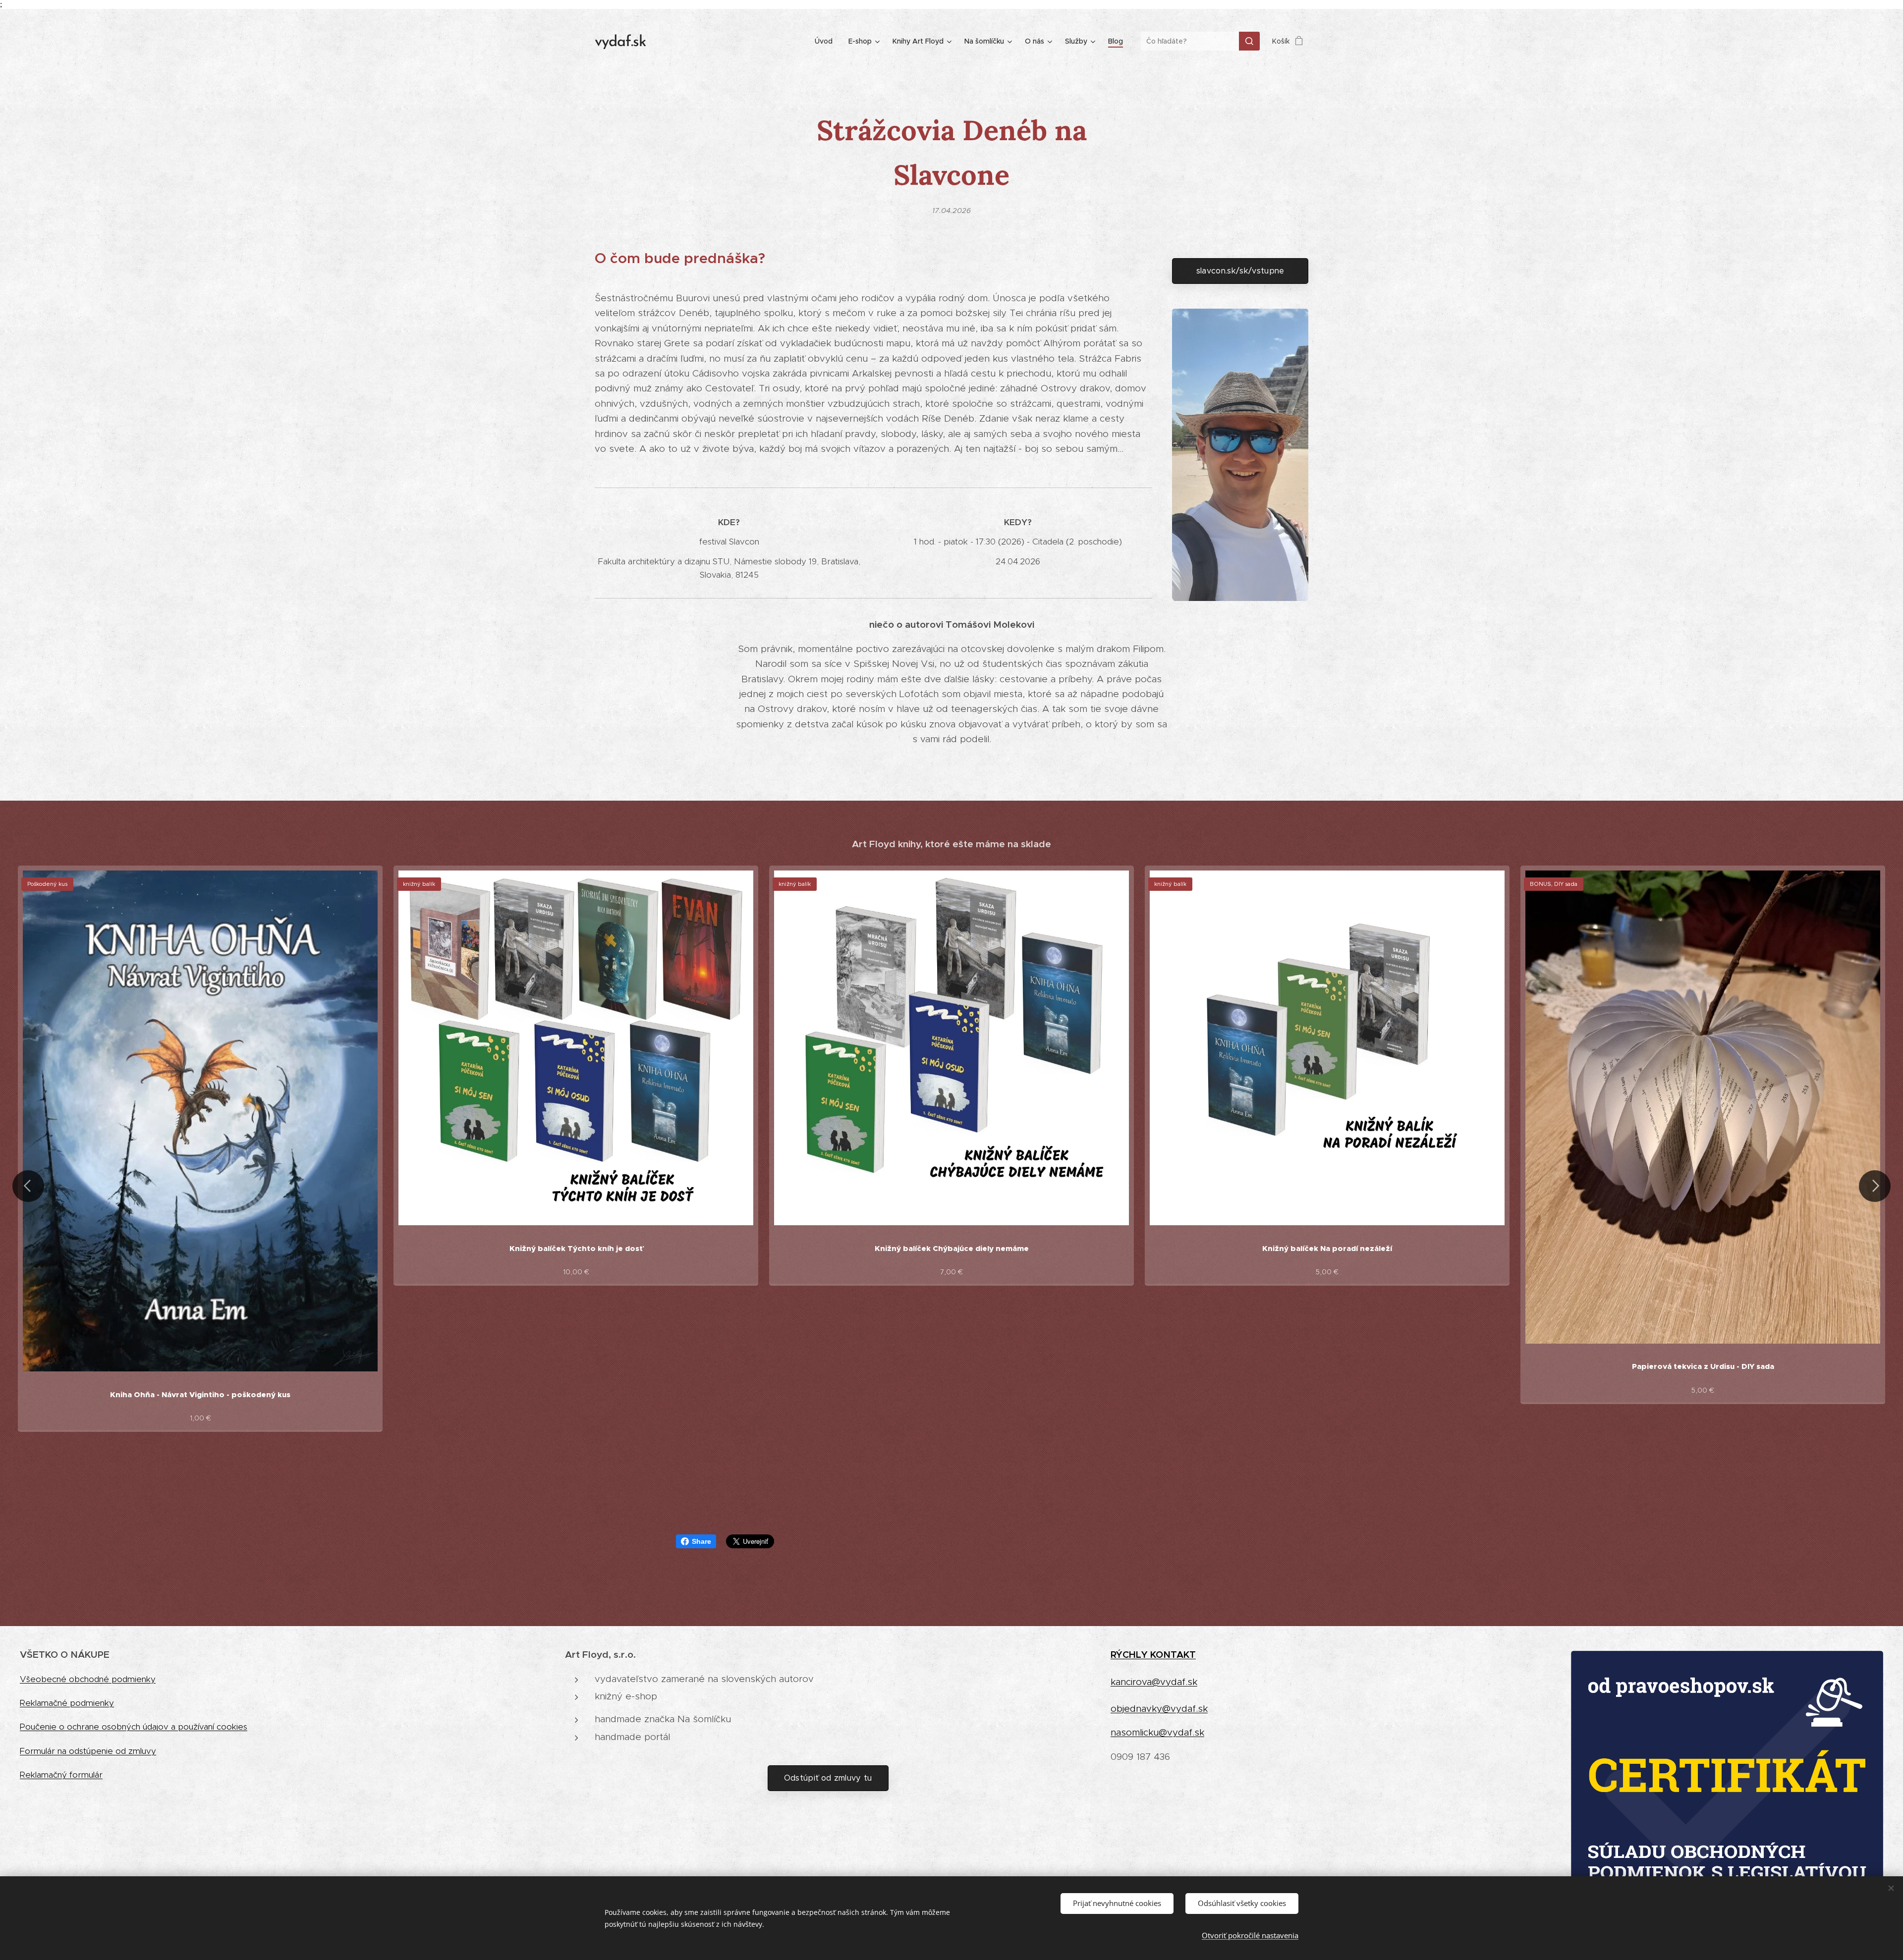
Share (701, 1541)
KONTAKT (1173, 1654)
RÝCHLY (1130, 1654)
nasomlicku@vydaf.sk (1157, 1732)
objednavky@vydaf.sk (1159, 1709)
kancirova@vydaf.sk (1154, 1682)
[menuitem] (826, 41)
